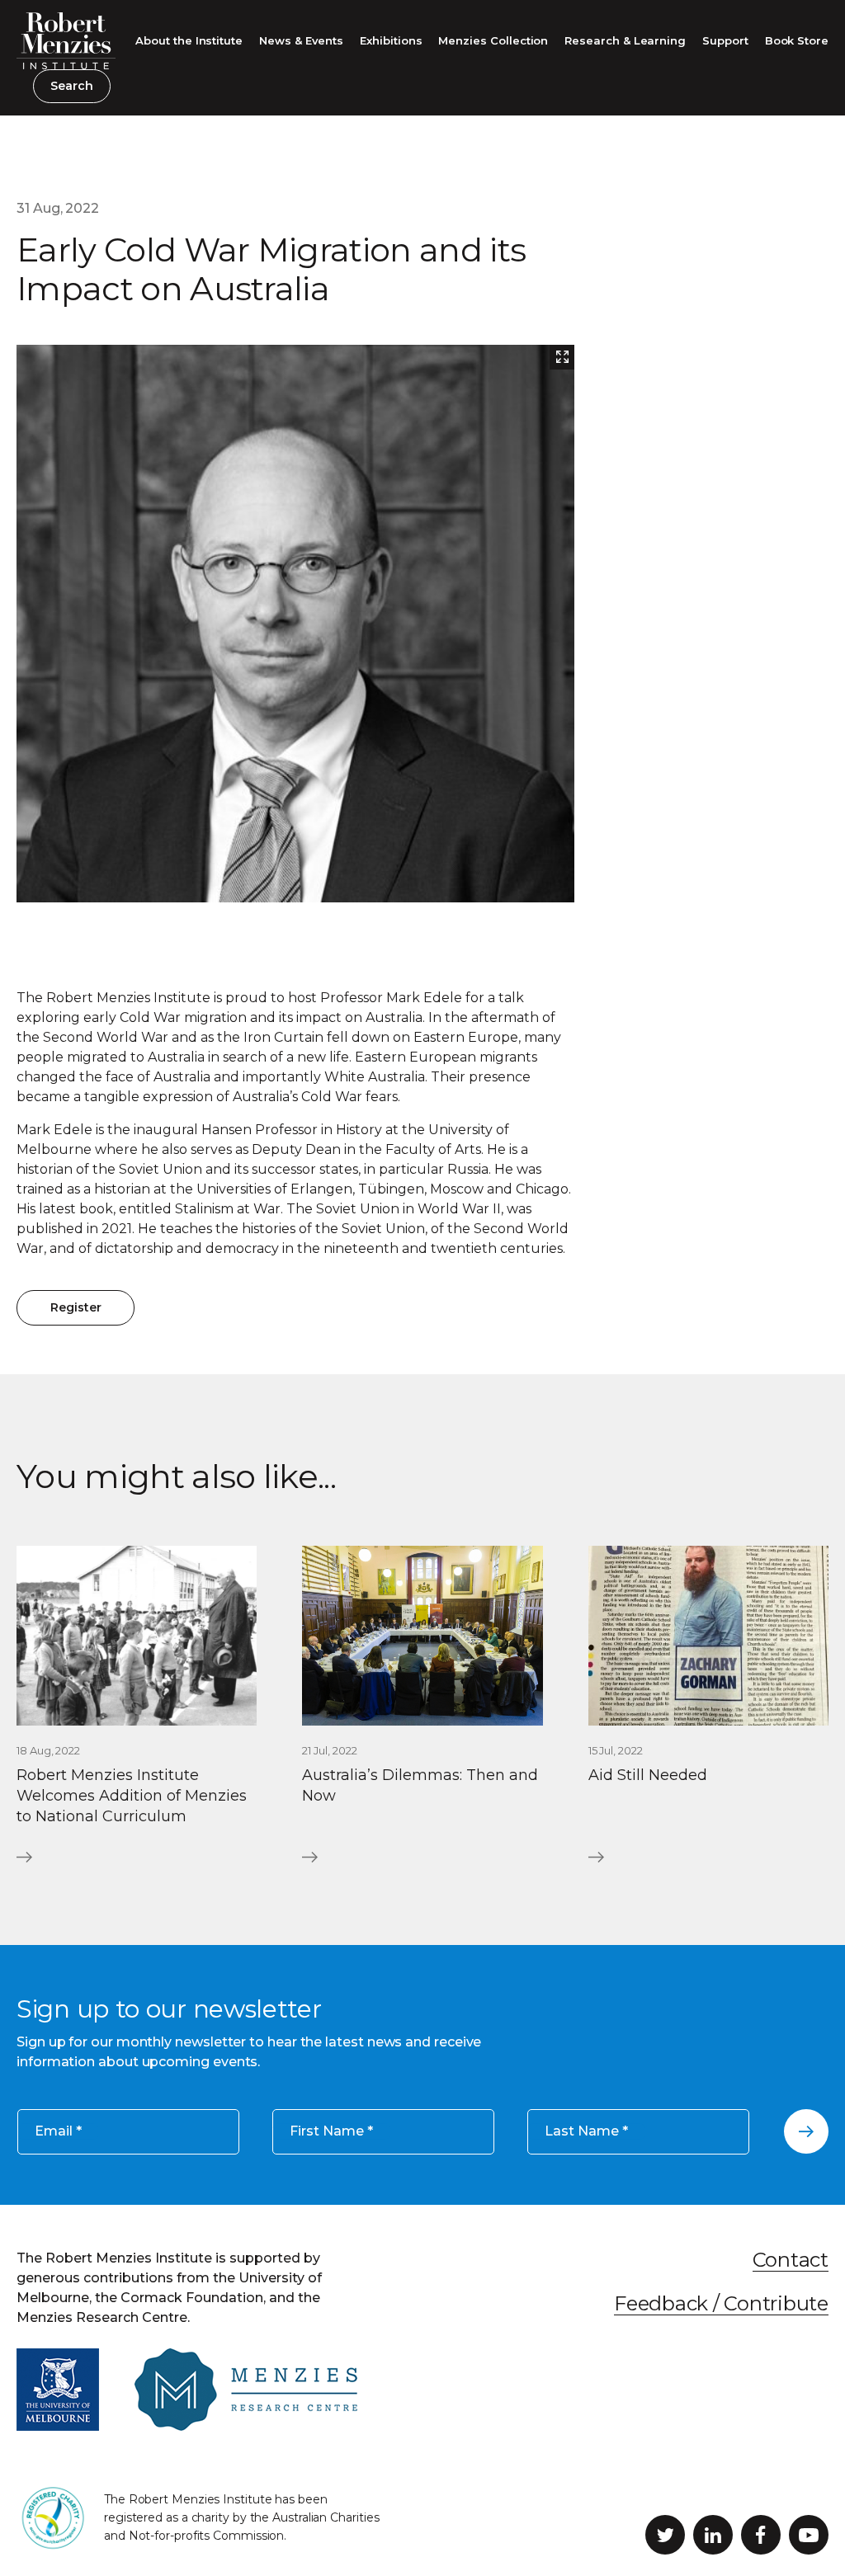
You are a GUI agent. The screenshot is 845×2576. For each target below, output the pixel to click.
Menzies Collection (493, 40)
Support (725, 40)
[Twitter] (665, 2535)
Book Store (797, 40)
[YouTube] (809, 2535)
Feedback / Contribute (721, 2303)
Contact (791, 2260)
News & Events (301, 40)
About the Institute (189, 40)
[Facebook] (761, 2535)
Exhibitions (391, 40)
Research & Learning (625, 40)
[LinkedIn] (713, 2535)
